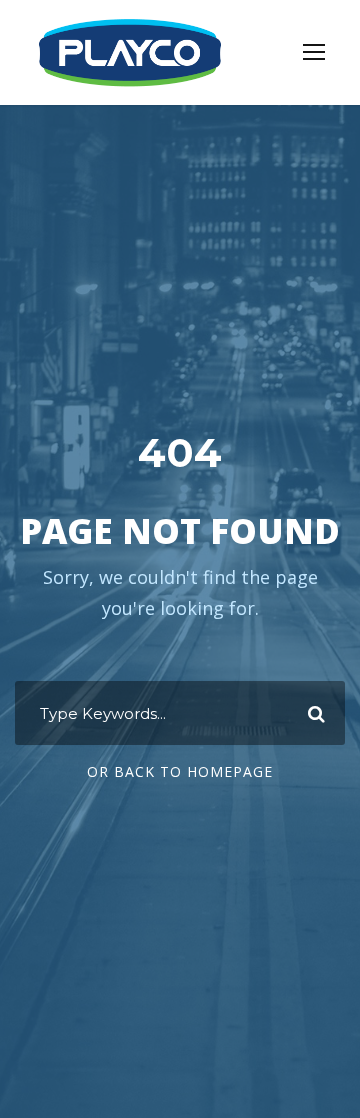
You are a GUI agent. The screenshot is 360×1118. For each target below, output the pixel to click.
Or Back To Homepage (180, 771)
